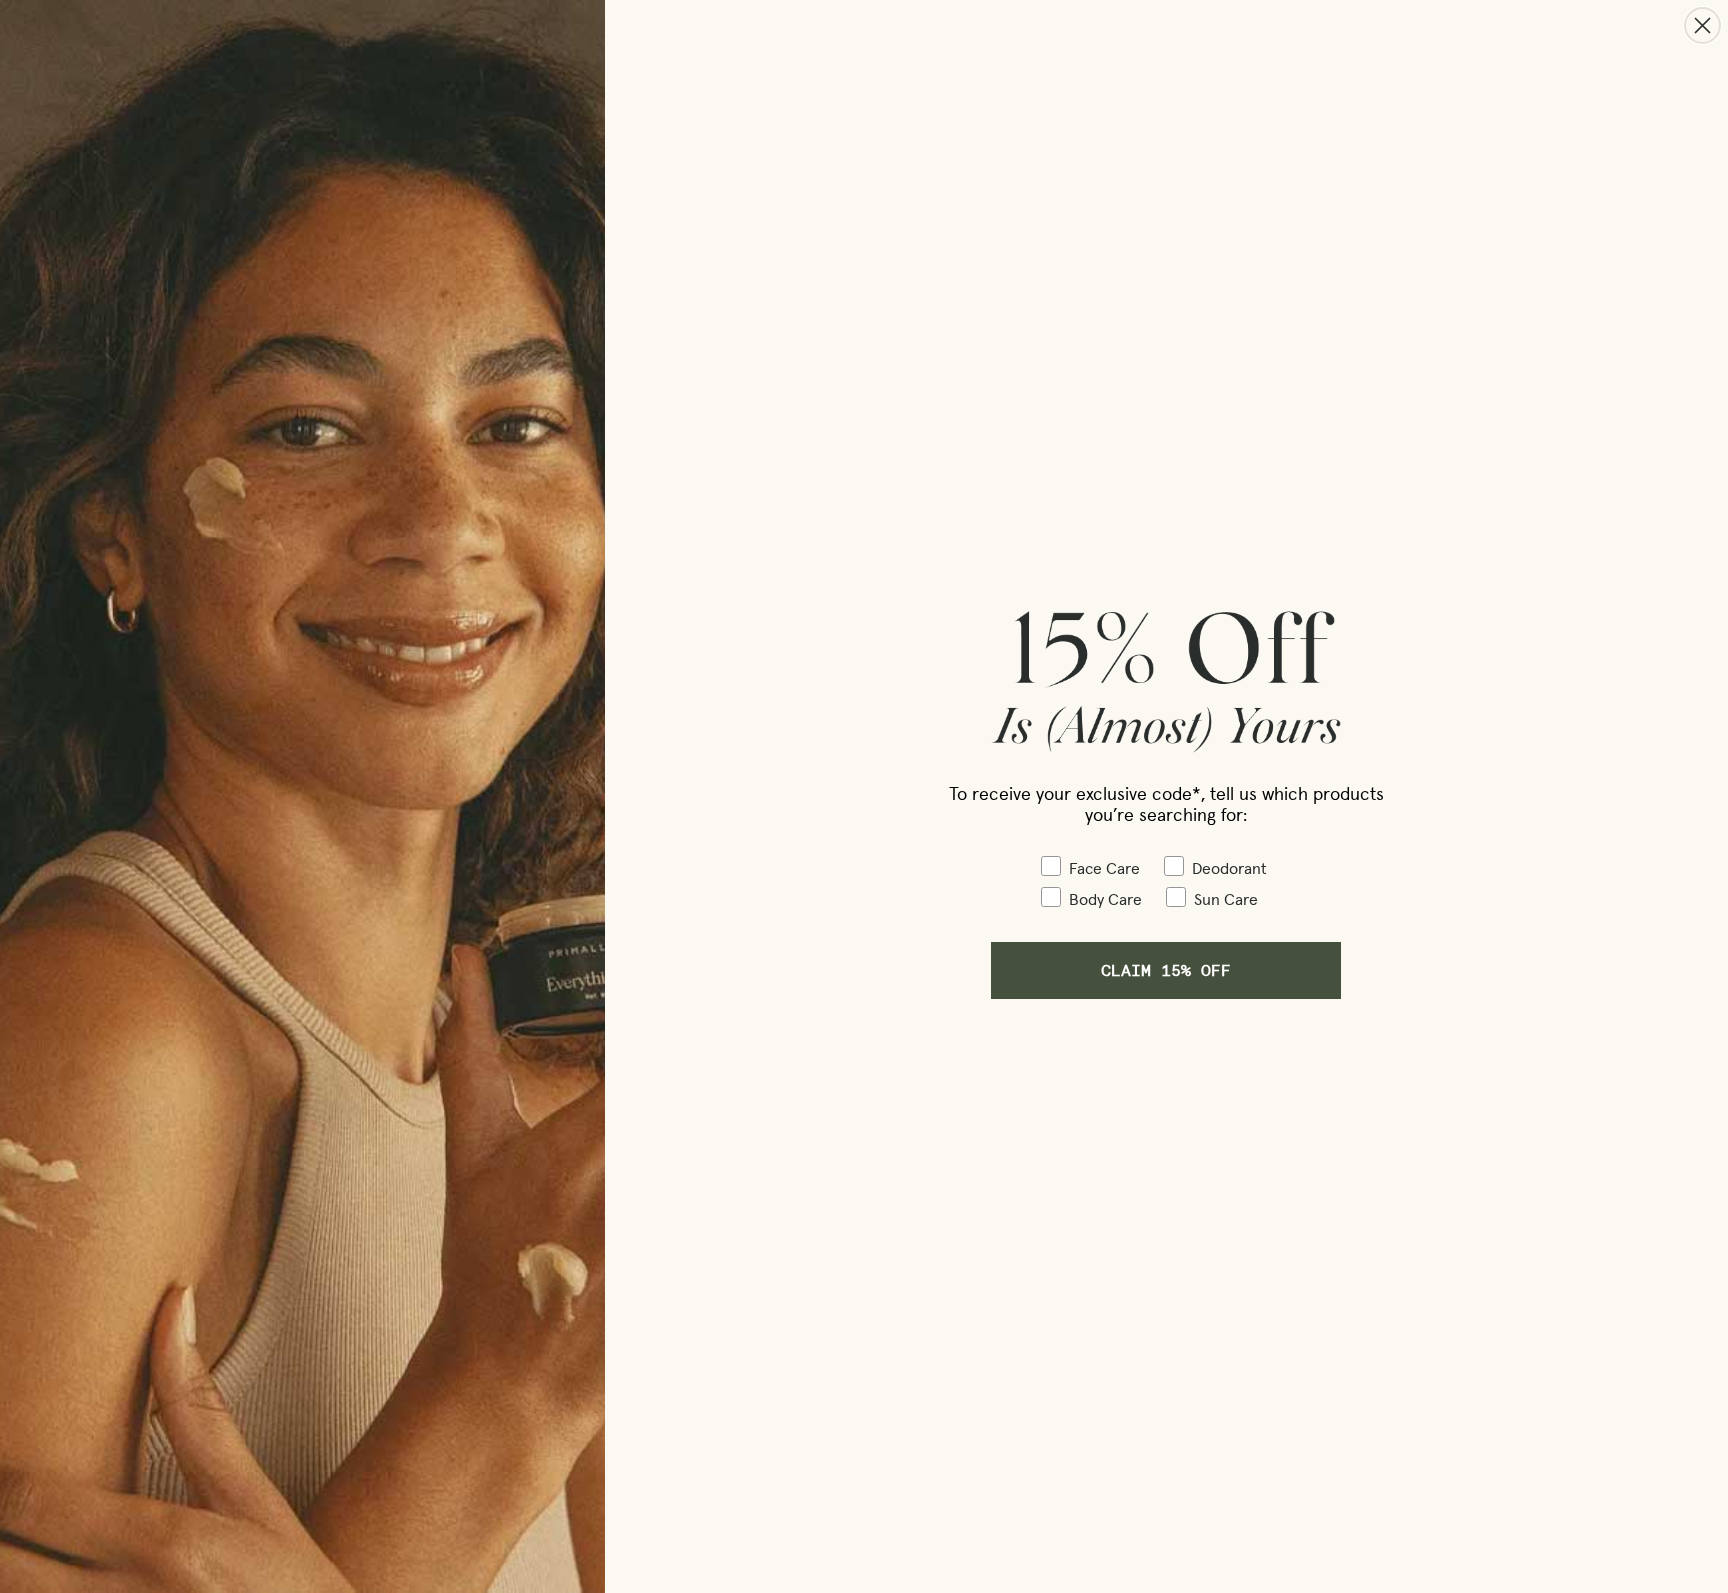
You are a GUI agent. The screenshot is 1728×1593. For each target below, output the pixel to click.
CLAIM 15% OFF (1166, 969)
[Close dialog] (1702, 25)
